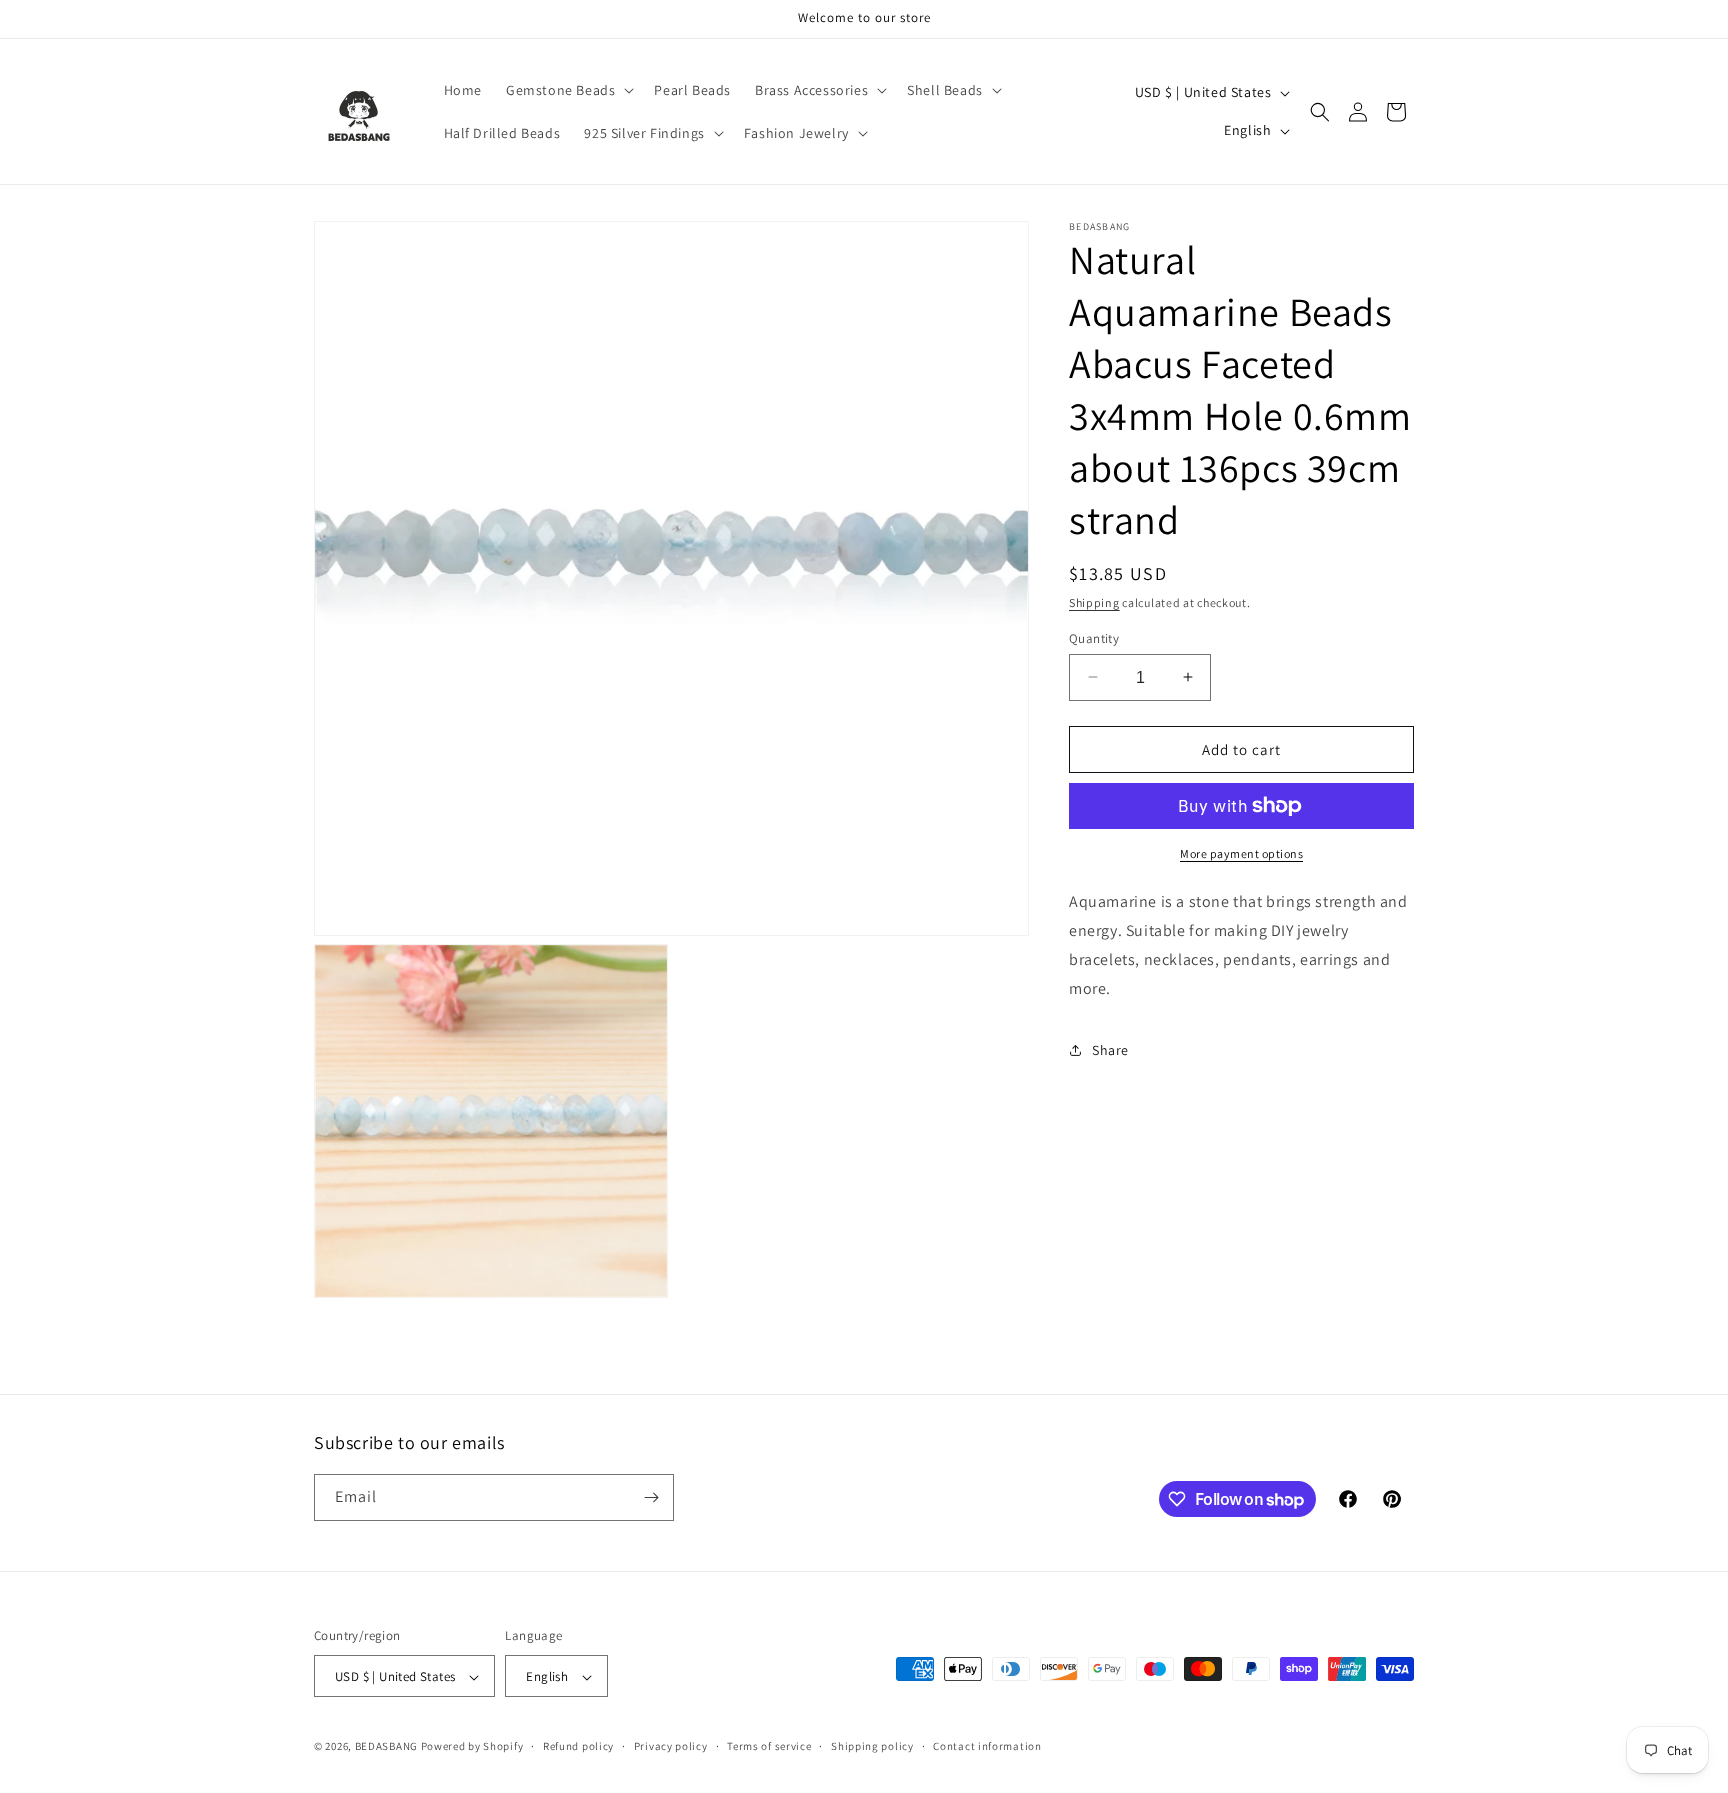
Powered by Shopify (472, 1747)
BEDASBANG (386, 1747)
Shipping (1094, 602)
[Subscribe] (651, 1497)
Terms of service (769, 1746)
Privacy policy (671, 1746)
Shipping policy (872, 1746)
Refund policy (578, 1746)
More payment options (1241, 853)
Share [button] (1110, 1049)
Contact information (987, 1746)
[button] (568, 90)
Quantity (1094, 637)
